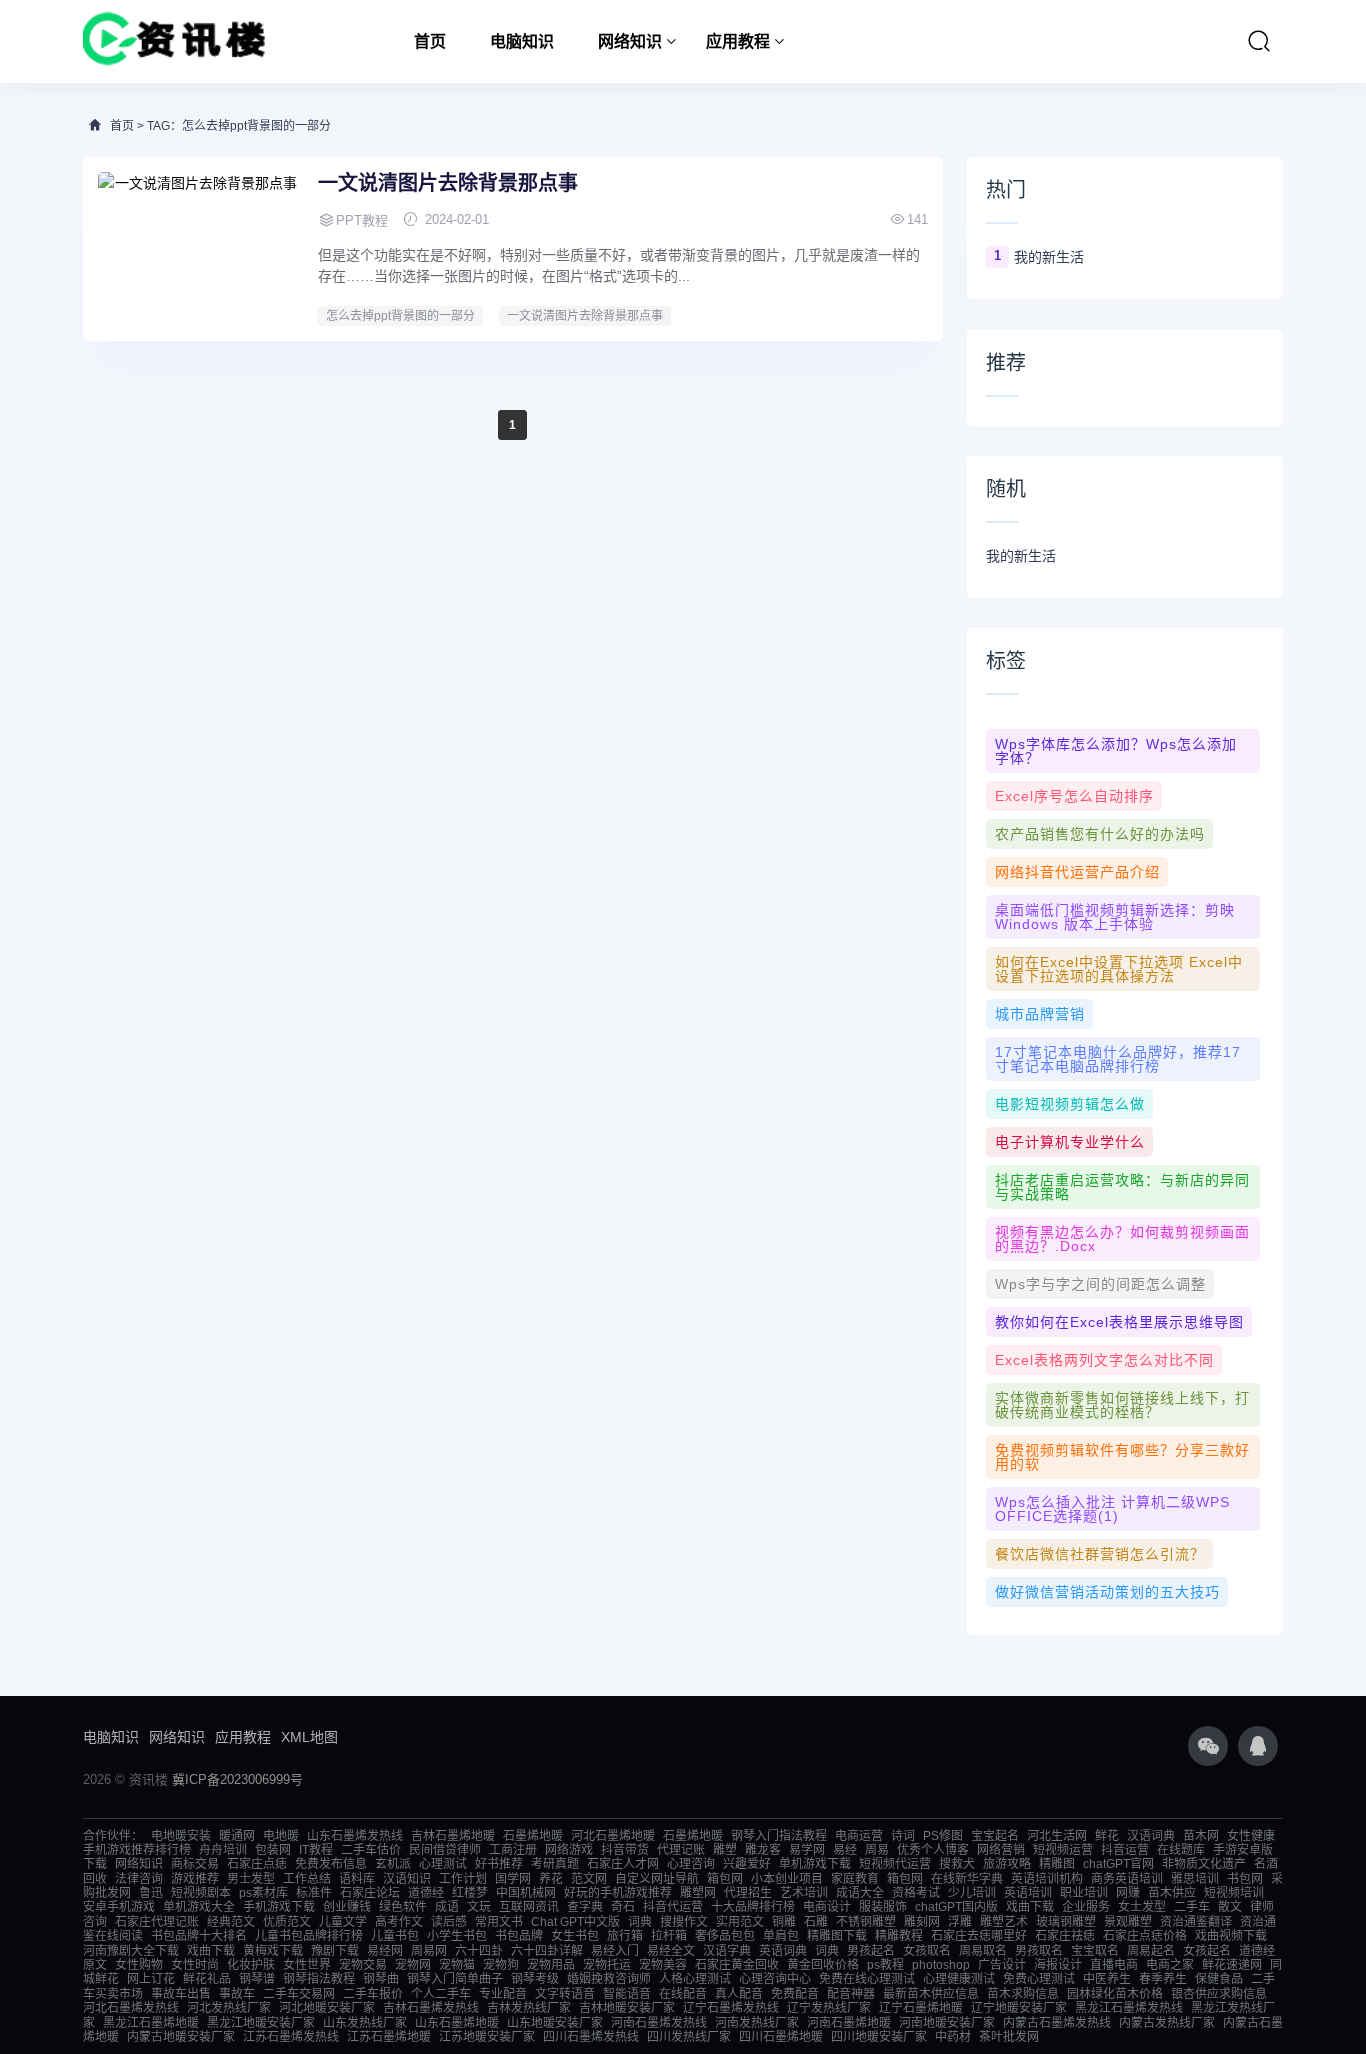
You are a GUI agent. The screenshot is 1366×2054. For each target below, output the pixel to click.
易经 (845, 1850)
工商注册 (513, 1850)
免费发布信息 (331, 1864)
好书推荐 (499, 1864)
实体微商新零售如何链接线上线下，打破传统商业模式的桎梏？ (1122, 1405)
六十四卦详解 (547, 1951)
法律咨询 (139, 1879)
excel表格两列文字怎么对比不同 (1104, 1360)
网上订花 (151, 1979)
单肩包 (781, 1936)
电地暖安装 (181, 1836)
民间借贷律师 (445, 1850)
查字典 (585, 1907)
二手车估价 (371, 1850)
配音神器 (851, 1994)
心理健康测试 (959, 1979)
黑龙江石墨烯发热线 (1129, 2008)
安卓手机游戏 (119, 1907)
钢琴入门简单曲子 (455, 1979)
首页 (430, 41)
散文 (1230, 1907)
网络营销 (1001, 1850)
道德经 (426, 1893)
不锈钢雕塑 (866, 1922)
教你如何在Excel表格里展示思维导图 (1119, 1322)
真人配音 (739, 1994)
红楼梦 (470, 1893)
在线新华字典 (967, 1879)
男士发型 (251, 1879)
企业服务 (1086, 1907)
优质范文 (287, 1922)
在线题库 (1181, 1850)
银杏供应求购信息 (1219, 1994)
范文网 (589, 1879)
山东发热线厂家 (365, 2023)
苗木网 (1201, 1836)
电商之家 (1170, 1965)
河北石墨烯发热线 (131, 2008)
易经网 (385, 1951)
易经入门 (615, 1951)
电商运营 (859, 1836)
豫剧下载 (335, 1951)
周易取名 (983, 1951)
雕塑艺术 (1004, 1922)
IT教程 (316, 1850)
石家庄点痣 (257, 1864)
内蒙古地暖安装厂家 (181, 2037)
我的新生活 (1049, 257)
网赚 (1128, 1893)
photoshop (941, 1965)
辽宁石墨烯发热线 (731, 2008)
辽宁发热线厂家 (829, 2008)
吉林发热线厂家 (529, 2008)
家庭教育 (855, 1879)
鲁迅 (151, 1893)
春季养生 (1163, 1979)
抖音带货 (625, 1850)
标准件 (314, 1893)
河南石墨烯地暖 (849, 2023)
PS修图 (943, 1836)
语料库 (357, 1879)
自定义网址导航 (657, 1879)
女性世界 (307, 1965)
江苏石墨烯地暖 (389, 2037)
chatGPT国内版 (956, 1907)
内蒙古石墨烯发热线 (1057, 2023)
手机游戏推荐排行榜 (137, 1850)
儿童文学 (343, 1922)
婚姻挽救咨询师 (609, 1979)
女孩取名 (927, 1951)
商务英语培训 (1127, 1879)
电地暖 (281, 1836)
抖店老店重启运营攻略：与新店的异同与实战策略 (1122, 1187)
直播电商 (1114, 1965)
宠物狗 (501, 1965)
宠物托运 (607, 1965)
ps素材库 (263, 1893)
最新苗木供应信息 (931, 1994)
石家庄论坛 (370, 1893)
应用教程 (738, 41)
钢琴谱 (257, 1979)
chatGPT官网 (1118, 1864)
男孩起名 (871, 1951)
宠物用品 (551, 1965)
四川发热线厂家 (689, 2037)
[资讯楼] (174, 41)
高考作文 (399, 1922)
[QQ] (1258, 1746)
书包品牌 (519, 1936)
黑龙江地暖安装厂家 (261, 2023)
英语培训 (1028, 1893)
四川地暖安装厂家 (879, 2037)
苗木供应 (1172, 1893)
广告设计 (1002, 1965)
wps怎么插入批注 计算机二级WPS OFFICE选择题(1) (1112, 1509)
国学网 (513, 1879)
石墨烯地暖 (533, 1836)
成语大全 (860, 1893)
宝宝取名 (1095, 1951)
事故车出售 (181, 1994)
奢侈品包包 (725, 1936)
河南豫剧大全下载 (131, 1951)
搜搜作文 (684, 1922)
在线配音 (683, 1994)
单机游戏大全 (199, 1907)
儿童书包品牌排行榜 (309, 1936)
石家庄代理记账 (157, 1922)
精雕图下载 (837, 1936)
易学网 (807, 1850)
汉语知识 (407, 1879)
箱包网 (725, 1879)
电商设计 (827, 1907)
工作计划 (463, 1879)
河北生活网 (1057, 1836)
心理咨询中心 (775, 1979)
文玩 (479, 1907)
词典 (640, 1922)
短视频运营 (1063, 1850)
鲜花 (1107, 1836)
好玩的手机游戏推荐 (618, 1893)
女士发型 (1142, 1907)
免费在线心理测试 (867, 1979)
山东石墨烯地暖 (457, 2023)
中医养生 (1107, 1979)
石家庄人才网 (623, 1864)
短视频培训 (1234, 1893)
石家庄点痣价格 (1145, 1936)
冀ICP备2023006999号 (237, 1779)
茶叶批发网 (1009, 2037)
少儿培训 (972, 1893)
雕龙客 (763, 1850)
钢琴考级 (535, 1979)
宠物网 (413, 1965)
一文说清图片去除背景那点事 (448, 183)
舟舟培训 (223, 1850)
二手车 (1192, 1907)
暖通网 (237, 1836)
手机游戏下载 (279, 1907)
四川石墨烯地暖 (781, 2037)
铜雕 (784, 1922)
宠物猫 (457, 1965)
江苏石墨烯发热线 (291, 2037)
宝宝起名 (995, 1836)
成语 (447, 1907)
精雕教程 (899, 1936)
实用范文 (740, 1922)
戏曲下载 (1030, 1907)
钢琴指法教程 (319, 1979)
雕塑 (725, 1850)
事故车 (237, 1994)
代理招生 (748, 1893)
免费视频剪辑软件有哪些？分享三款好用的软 (1122, 1457)
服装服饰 (883, 1907)
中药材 (953, 2037)
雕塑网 (698, 1893)
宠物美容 (663, 1965)
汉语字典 (727, 1951)
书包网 (1245, 1879)
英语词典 (783, 1951)
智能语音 (627, 1994)
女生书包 (575, 1936)
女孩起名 (1207, 1951)
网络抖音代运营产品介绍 (1077, 872)
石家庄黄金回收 (737, 1965)
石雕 (816, 1922)
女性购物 (139, 1965)
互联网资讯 (529, 1907)
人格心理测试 (695, 1979)
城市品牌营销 (1040, 1014)
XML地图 (309, 1737)
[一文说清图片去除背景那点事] (198, 247)
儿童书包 (395, 1936)
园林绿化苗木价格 (1115, 1994)
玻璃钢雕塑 (1066, 1922)
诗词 (903, 1836)
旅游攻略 (1007, 1864)
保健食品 (1219, 1979)
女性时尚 (195, 1965)
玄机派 (393, 1864)
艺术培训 (804, 1893)
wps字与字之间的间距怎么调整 (1100, 1284)
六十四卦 (479, 1951)
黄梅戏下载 (273, 1951)
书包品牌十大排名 (199, 1936)
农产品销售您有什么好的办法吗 (1100, 834)
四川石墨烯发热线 (591, 2037)
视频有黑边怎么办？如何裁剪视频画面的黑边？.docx (1122, 1239)
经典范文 (231, 1922)
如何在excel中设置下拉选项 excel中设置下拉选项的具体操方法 (1119, 969)
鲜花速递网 (1232, 1965)
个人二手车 (441, 1994)
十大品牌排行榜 (753, 1907)
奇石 (623, 1907)
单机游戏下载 (815, 1864)
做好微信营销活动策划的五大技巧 (1107, 1592)
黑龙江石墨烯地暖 (151, 2023)
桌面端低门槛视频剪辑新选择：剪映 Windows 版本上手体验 (1115, 917)
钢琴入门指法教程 (779, 1836)
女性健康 (1251, 1836)
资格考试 (916, 1893)
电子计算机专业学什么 (1070, 1142)
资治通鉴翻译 (1196, 1922)
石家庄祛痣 (1065, 1936)
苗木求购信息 (1023, 1994)
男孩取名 (1039, 1951)
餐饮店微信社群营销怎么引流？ (1100, 1554)
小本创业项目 (787, 1879)
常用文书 (499, 1922)
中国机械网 (526, 1893)
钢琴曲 (381, 1979)
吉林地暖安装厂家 (627, 2008)
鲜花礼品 (207, 1979)
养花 (551, 1879)
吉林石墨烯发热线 (431, 2008)
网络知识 (630, 41)
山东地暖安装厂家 (555, 2023)
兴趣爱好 (747, 1864)
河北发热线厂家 (229, 2008)
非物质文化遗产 (1204, 1864)
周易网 (429, 1951)
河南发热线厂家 (757, 2023)
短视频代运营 (895, 1864)
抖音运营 (1125, 1850)
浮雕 (960, 1922)
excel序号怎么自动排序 (1074, 796)
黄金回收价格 (823, 1965)
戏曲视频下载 (1231, 1936)
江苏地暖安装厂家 (487, 2037)
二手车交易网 (299, 1994)
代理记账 (681, 1850)
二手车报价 (373, 1994)
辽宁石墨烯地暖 (921, 2008)
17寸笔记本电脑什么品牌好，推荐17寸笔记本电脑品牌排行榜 (1118, 1059)
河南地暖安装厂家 (947, 2023)
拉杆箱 (669, 1936)
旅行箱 (625, 1936)
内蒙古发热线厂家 (1167, 2023)
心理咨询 (691, 1864)
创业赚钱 (347, 1907)
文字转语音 (565, 1994)
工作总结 (307, 1879)
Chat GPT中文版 (575, 1922)
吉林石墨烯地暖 (453, 1836)
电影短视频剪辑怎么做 (1070, 1104)
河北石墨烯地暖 (613, 1836)
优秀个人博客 (933, 1850)
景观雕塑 (1128, 1922)
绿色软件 (403, 1907)
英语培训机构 (1047, 1879)
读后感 (449, 1922)
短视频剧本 (201, 1893)
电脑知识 (522, 41)
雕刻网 (922, 1922)
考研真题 (555, 1864)
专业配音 (503, 1994)
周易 (877, 1850)
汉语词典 (1151, 1836)
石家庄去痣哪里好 (979, 1936)
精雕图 (1057, 1864)
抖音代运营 (673, 1907)
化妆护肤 (251, 1965)
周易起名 (1151, 1951)
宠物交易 (363, 1965)
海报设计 (1058, 1965)
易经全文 (671, 1951)
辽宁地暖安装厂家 (1019, 2008)
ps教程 (885, 1965)
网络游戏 (569, 1850)
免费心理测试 (1039, 1979)
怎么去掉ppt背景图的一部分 (400, 316)
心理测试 (443, 1864)
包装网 (273, 1850)
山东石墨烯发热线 (355, 1836)
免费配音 (795, 1994)
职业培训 (1084, 1893)
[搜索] (1259, 41)
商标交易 (195, 1864)
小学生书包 (457, 1936)
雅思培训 (1195, 1879)
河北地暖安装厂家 (327, 2008)
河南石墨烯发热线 (659, 2023)
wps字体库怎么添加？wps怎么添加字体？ (1116, 751)
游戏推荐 (195, 1879)
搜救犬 (957, 1864)
